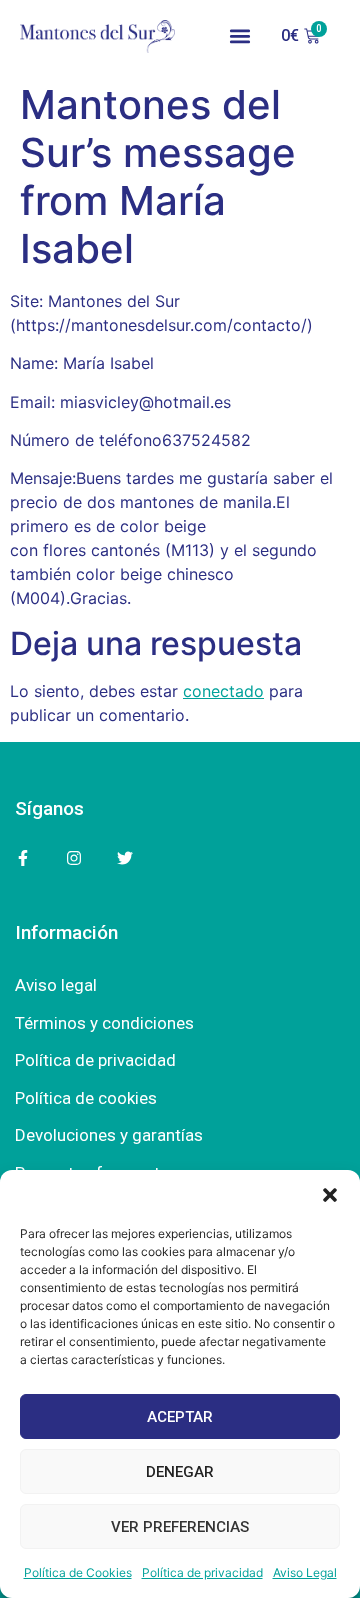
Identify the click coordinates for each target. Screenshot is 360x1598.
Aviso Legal (305, 1572)
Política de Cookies (78, 1572)
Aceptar (180, 1417)
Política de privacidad (202, 1572)
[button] (330, 1195)
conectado (223, 691)
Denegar (180, 1472)
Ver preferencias (180, 1527)
